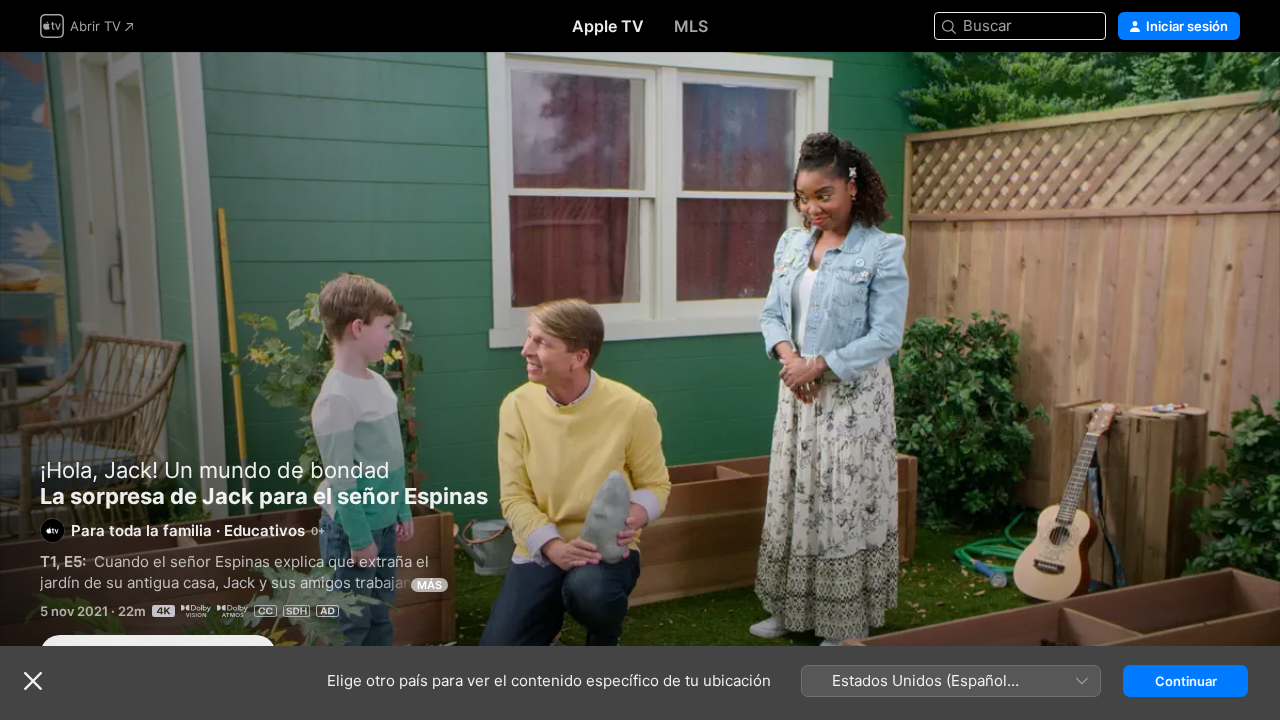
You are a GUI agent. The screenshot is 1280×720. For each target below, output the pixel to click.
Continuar (1186, 681)
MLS (691, 26)
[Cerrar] (33, 681)
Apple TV (608, 26)
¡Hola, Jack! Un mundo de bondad (215, 470)
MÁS (429, 585)
